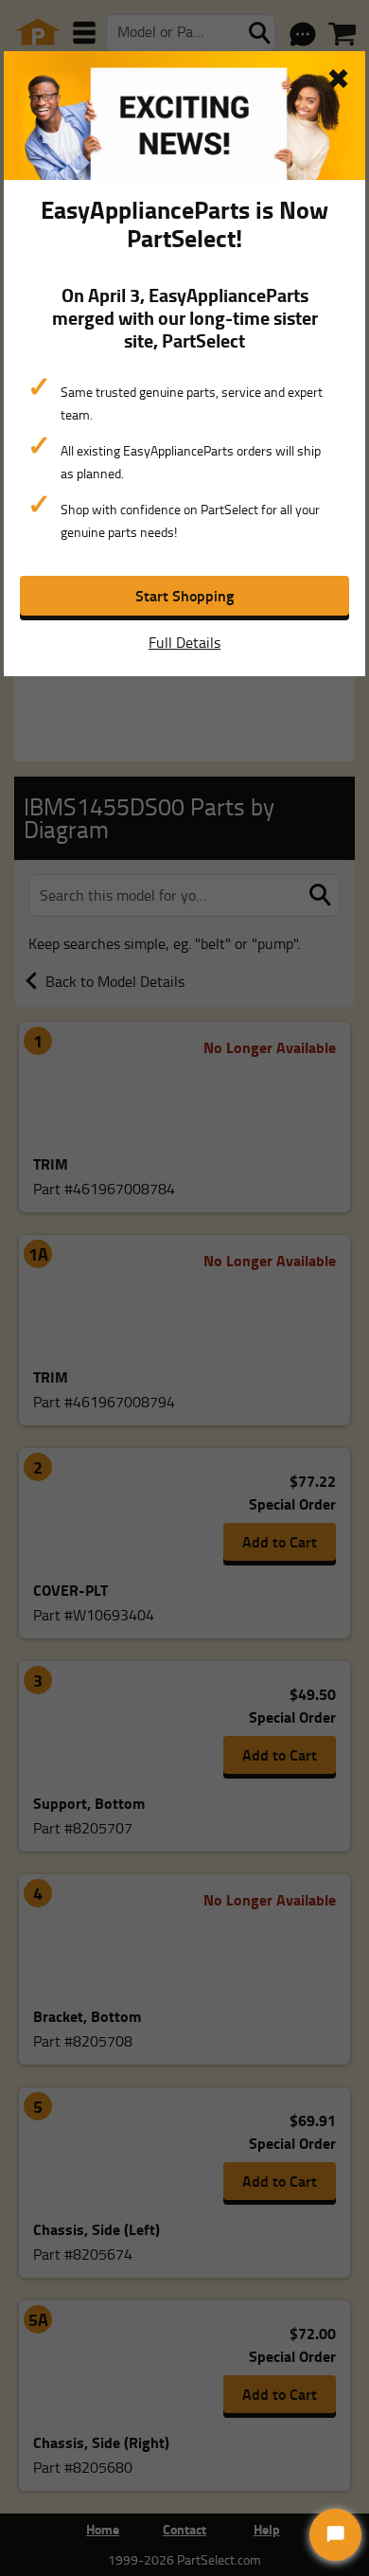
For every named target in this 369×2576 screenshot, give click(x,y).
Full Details (184, 642)
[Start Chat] (335, 2535)
